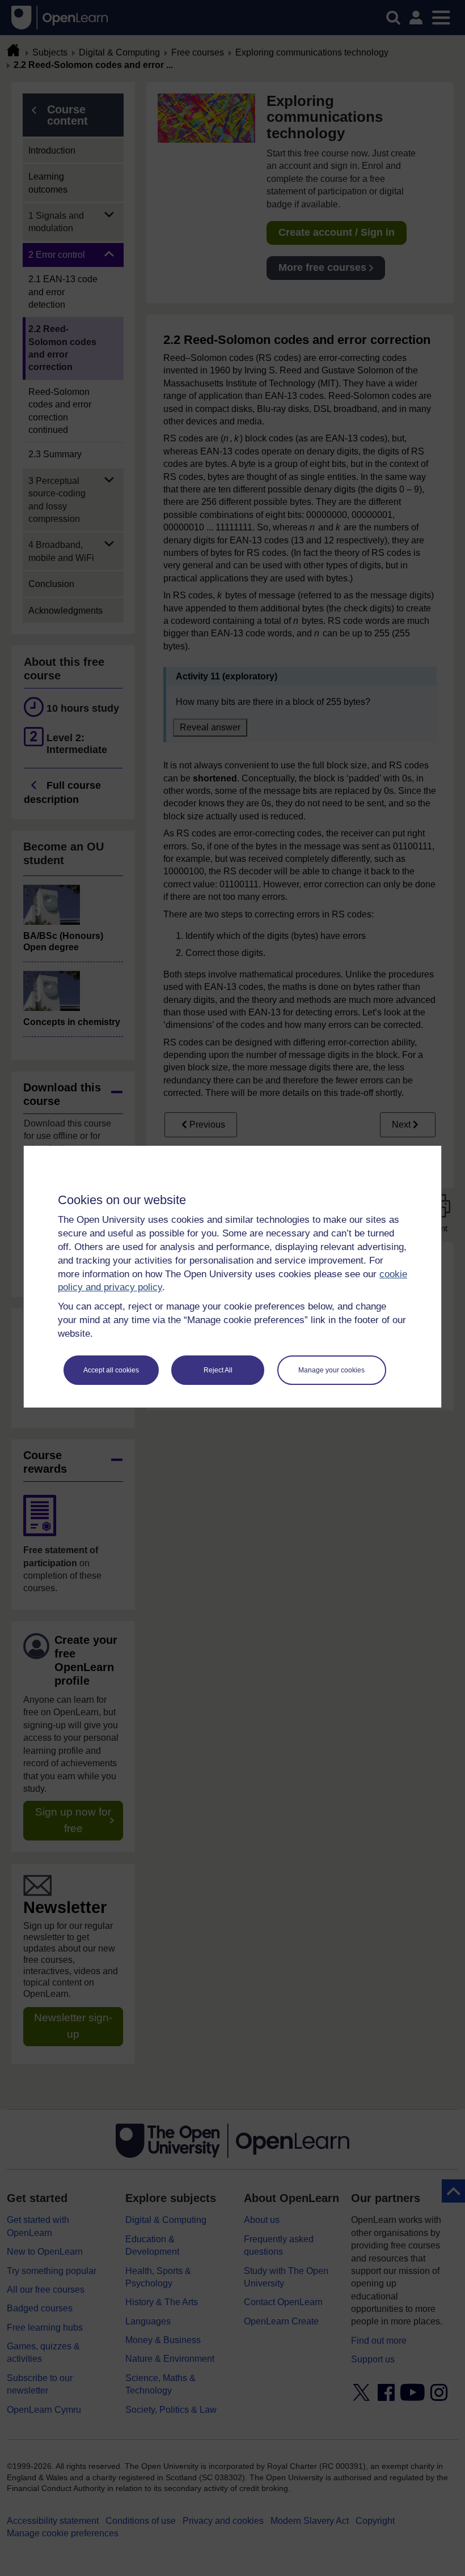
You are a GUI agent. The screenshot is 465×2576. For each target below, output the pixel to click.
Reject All (218, 1370)
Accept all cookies (111, 1370)
